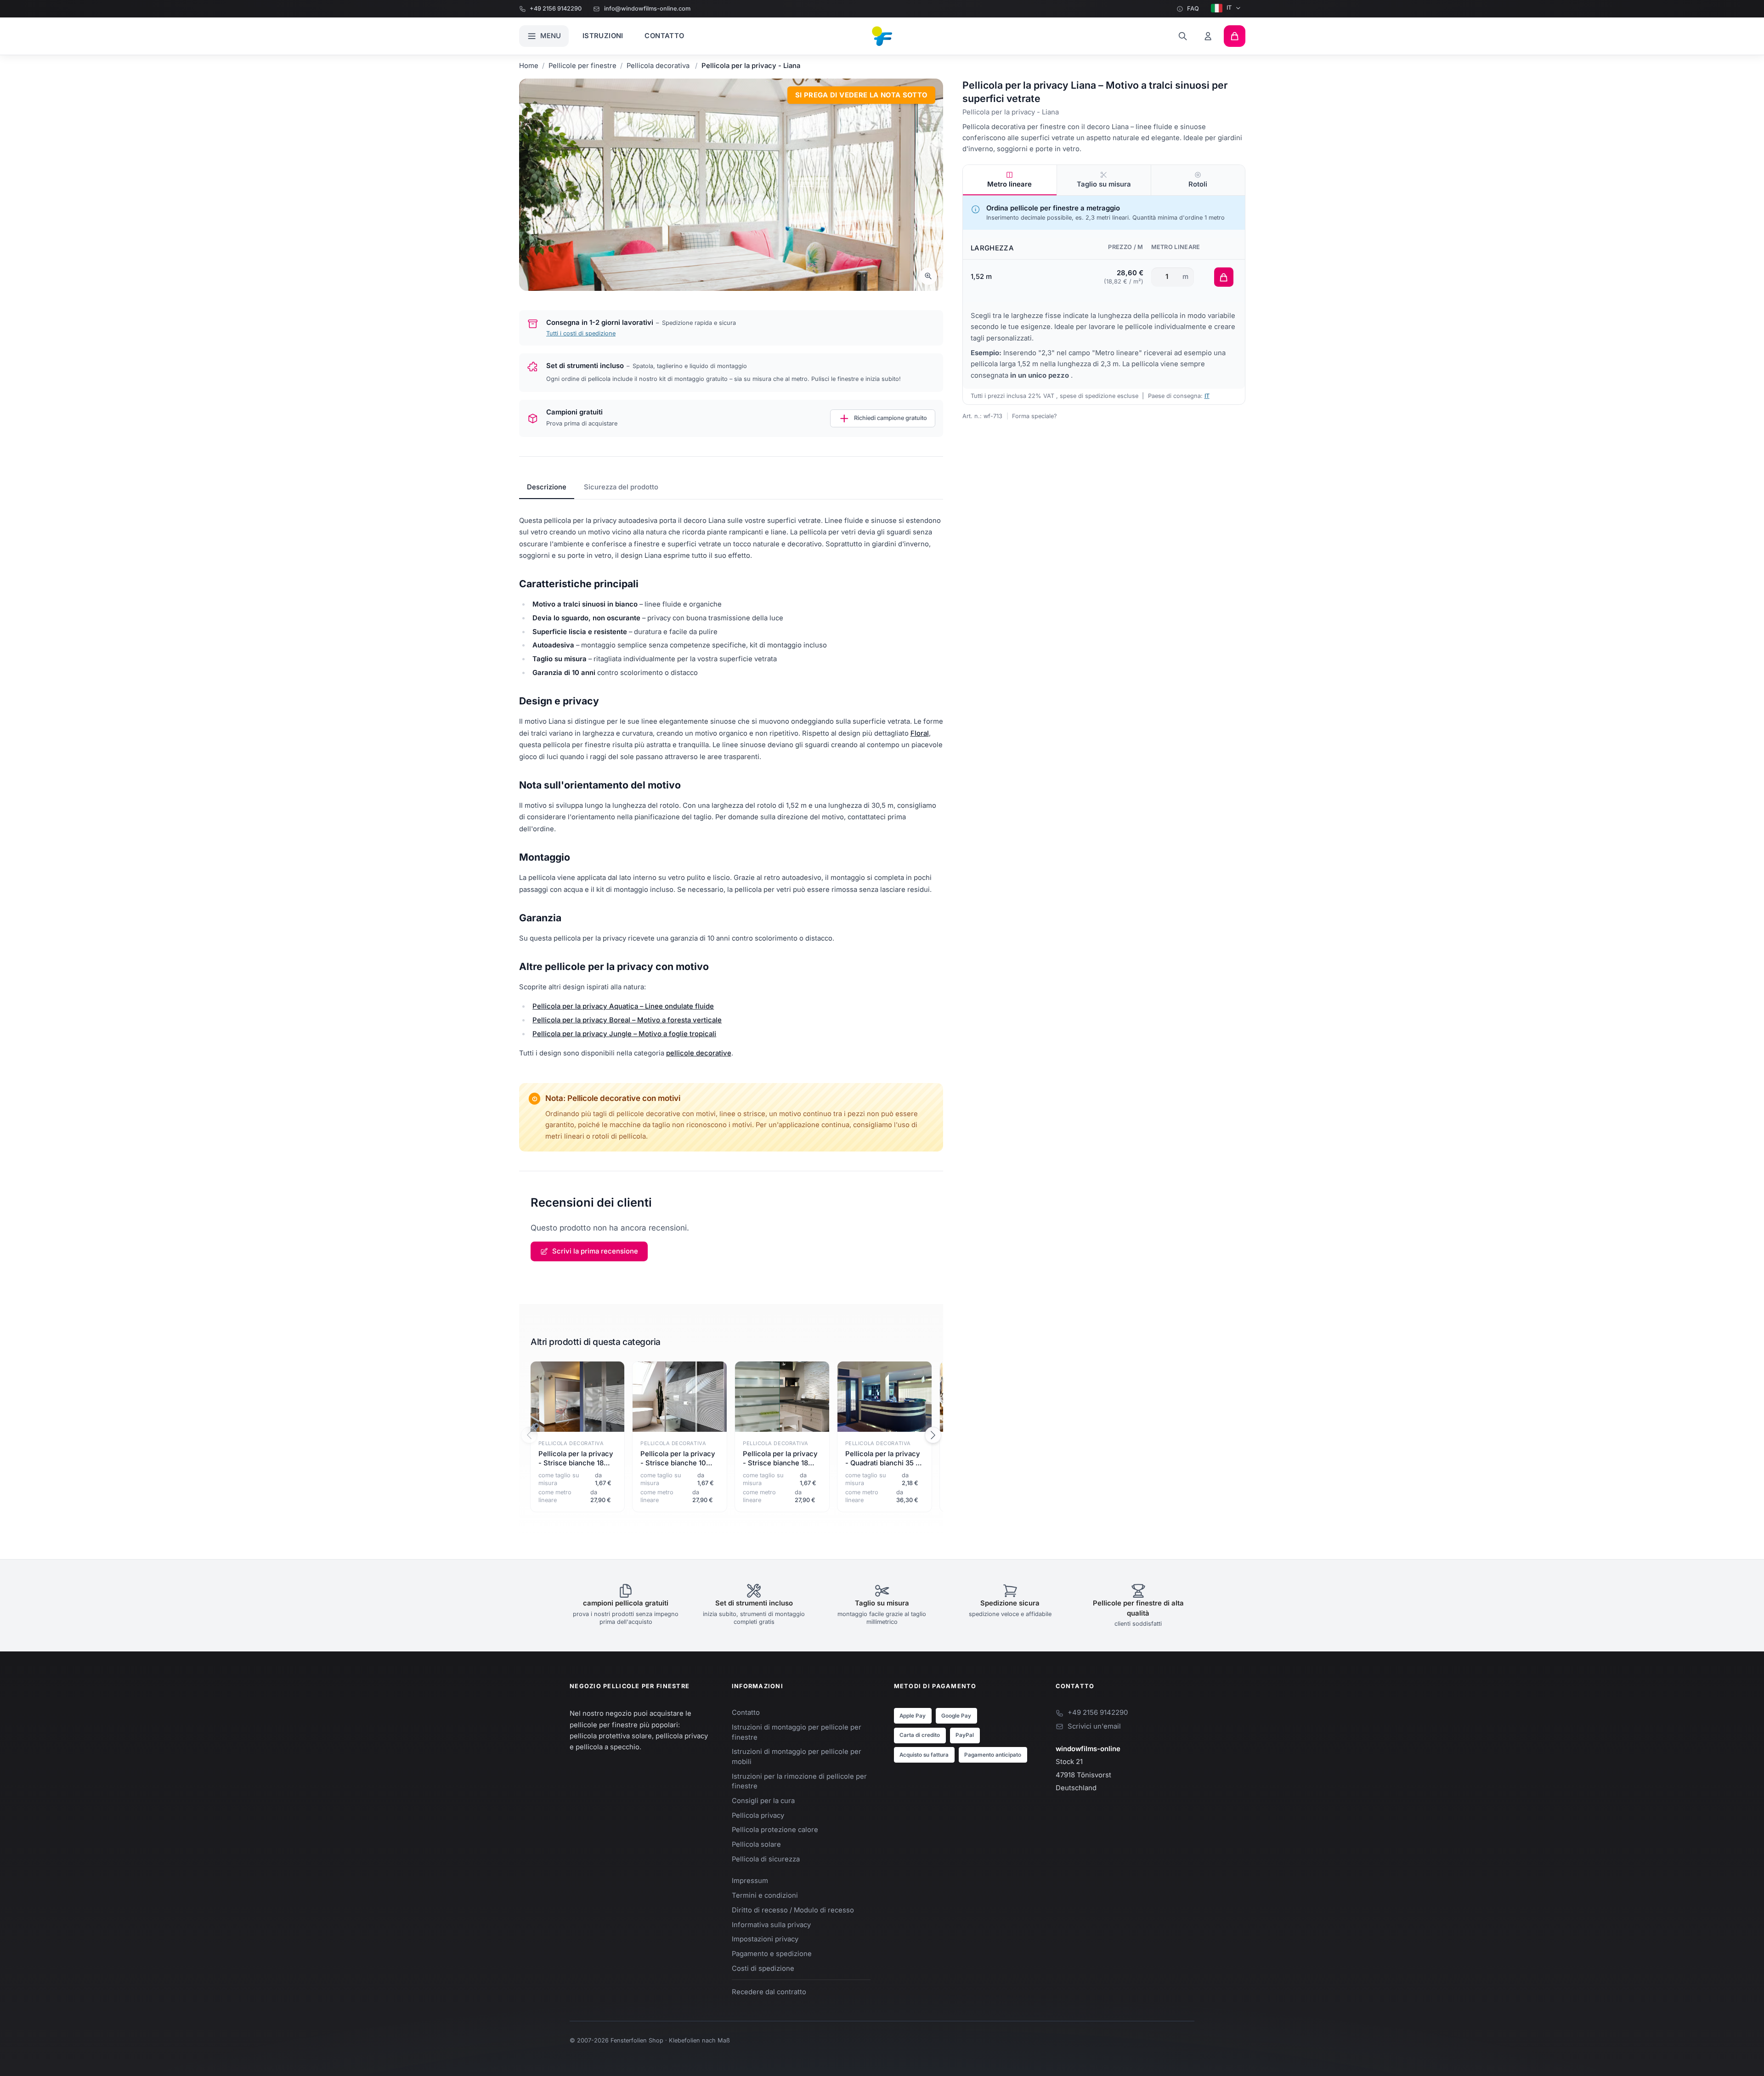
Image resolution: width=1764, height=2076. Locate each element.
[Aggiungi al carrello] (1224, 277)
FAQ (1193, 9)
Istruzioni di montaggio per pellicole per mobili (797, 1756)
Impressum (750, 1881)
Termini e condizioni (765, 1895)
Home (529, 66)
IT (1229, 8)
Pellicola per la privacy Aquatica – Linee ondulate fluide (623, 1006)
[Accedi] (1208, 36)
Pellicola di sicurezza (766, 1859)
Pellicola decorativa (659, 66)
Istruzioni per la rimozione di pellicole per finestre (799, 1781)
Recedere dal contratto (769, 1992)
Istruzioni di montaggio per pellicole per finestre (797, 1732)
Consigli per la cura (763, 1801)
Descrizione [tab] (547, 487)
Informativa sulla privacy (771, 1925)
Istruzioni (603, 36)
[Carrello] (1235, 36)
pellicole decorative (699, 1053)
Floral (920, 733)
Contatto (664, 36)
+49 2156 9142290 (556, 9)
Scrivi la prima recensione (595, 1251)
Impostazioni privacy (765, 1939)
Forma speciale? (1035, 416)
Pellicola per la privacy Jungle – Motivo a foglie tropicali (624, 1034)
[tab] (1010, 180)
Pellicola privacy (758, 1815)
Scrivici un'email (1094, 1726)
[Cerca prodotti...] (1183, 36)
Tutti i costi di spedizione (581, 333)
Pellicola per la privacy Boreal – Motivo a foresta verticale (627, 1020)
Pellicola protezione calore (775, 1830)
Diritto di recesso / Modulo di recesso (793, 1910)
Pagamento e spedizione (772, 1954)
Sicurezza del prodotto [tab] (621, 487)
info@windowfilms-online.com (647, 9)
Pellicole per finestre (582, 66)
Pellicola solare (756, 1844)
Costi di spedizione (763, 1968)
